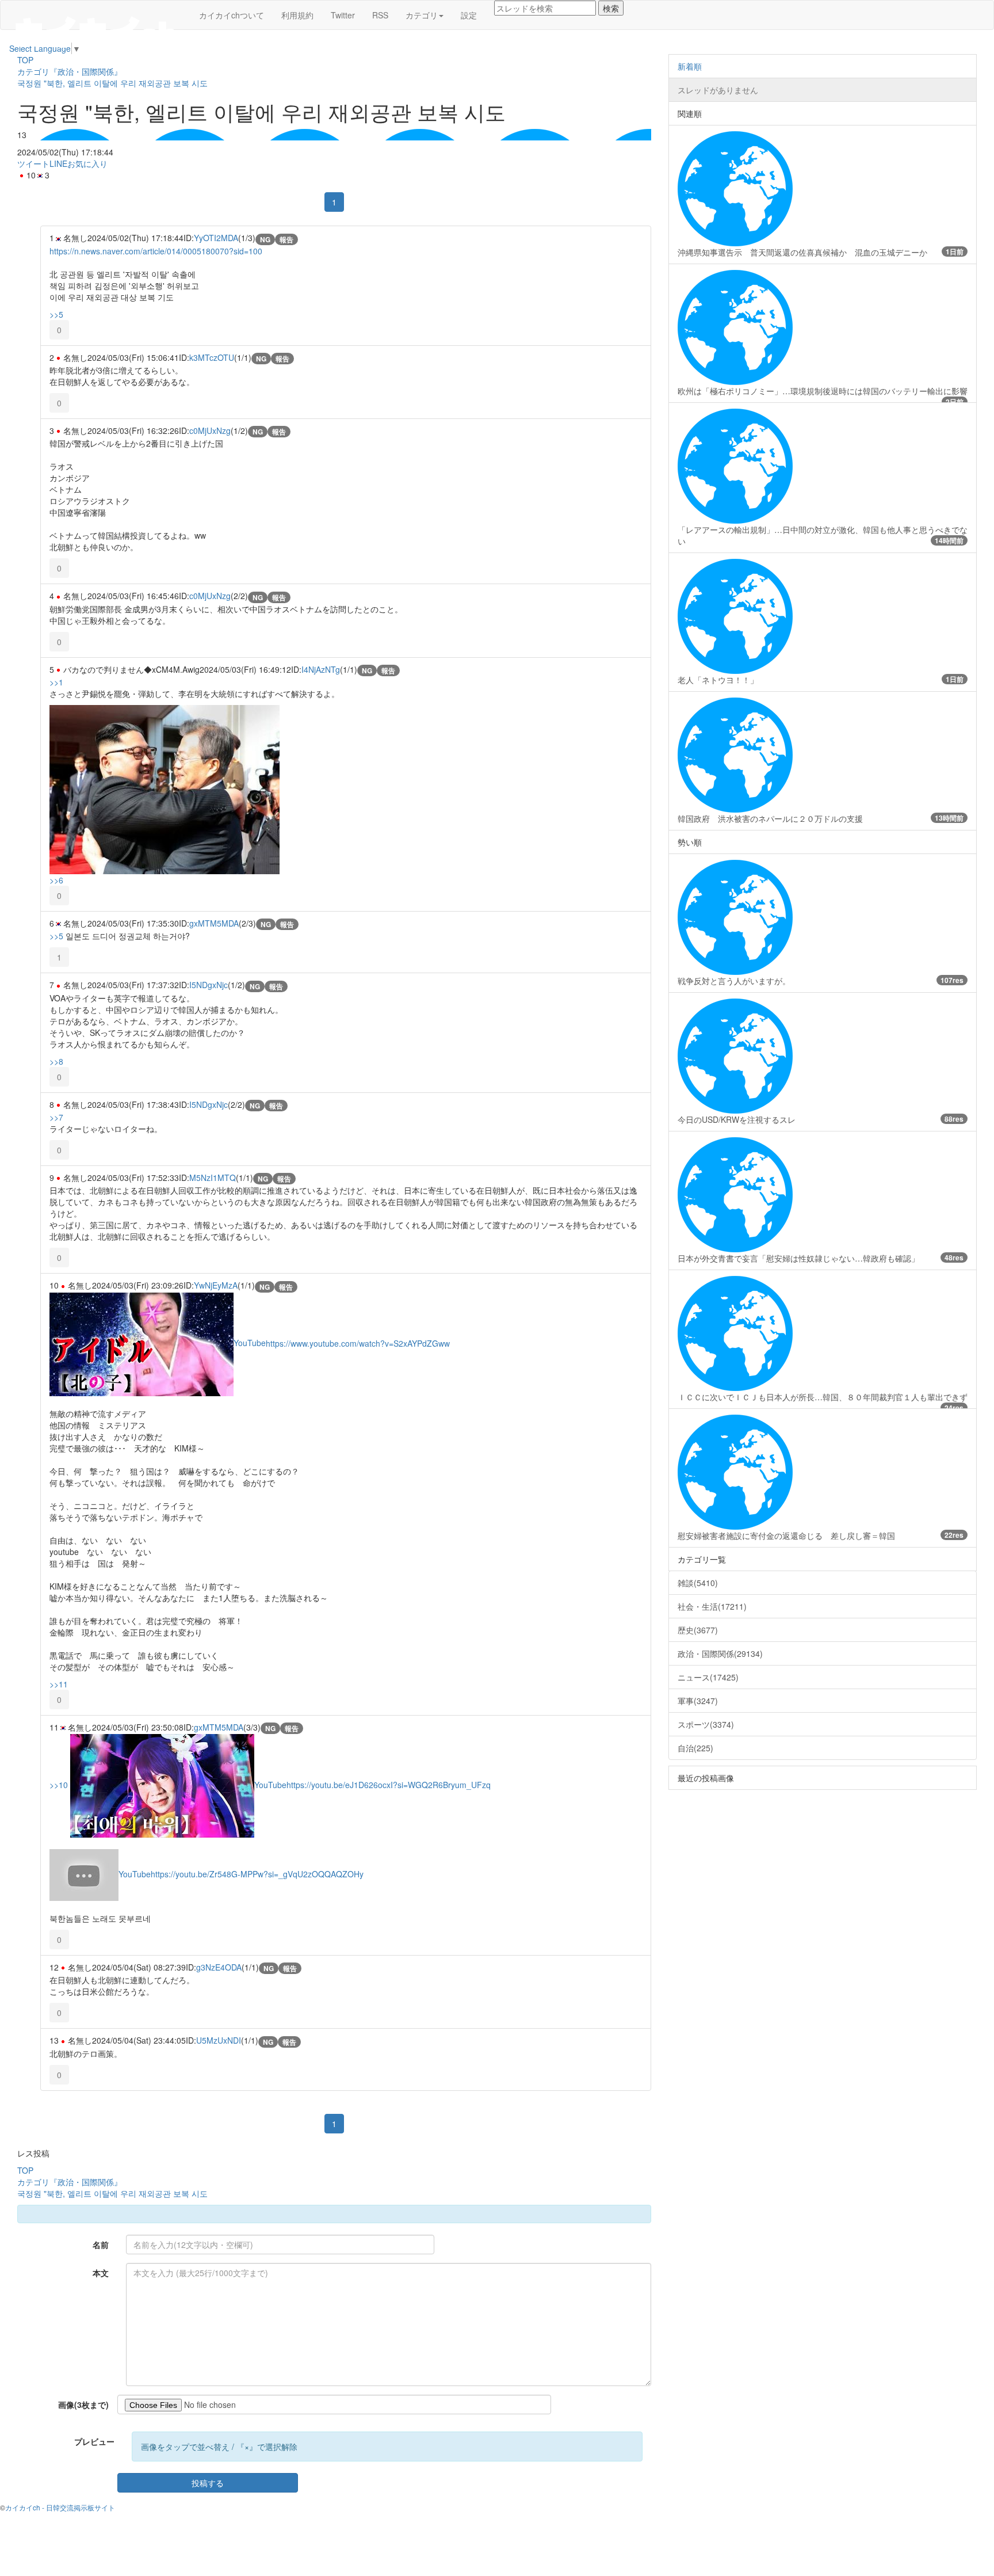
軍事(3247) (698, 1701)
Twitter (343, 15)
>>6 (56, 880)
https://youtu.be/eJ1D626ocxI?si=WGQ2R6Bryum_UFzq (389, 1785)
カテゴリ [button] (422, 15)
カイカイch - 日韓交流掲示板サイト (60, 2507)
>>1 (56, 682)
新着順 (690, 66)
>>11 (59, 1684)
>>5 (56, 314)
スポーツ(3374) (706, 1724)
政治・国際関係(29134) (720, 1653)
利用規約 (297, 15)
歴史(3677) (698, 1630)
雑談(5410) (698, 1583)
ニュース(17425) (708, 1677)
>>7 (56, 1117)
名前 (101, 2245)
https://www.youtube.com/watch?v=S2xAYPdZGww (358, 1343)
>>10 (59, 1785)
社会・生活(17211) (712, 1606)
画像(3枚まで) (83, 2404)
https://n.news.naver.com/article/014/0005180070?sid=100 (156, 251)
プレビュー (94, 2441)
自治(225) (695, 1748)
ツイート (33, 163)
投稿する (208, 2483)
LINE (58, 163)
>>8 (56, 1061)
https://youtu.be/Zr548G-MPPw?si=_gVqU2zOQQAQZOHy (257, 1874)
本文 (101, 2273)
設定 (469, 15)
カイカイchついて (232, 15)
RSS (380, 15)
